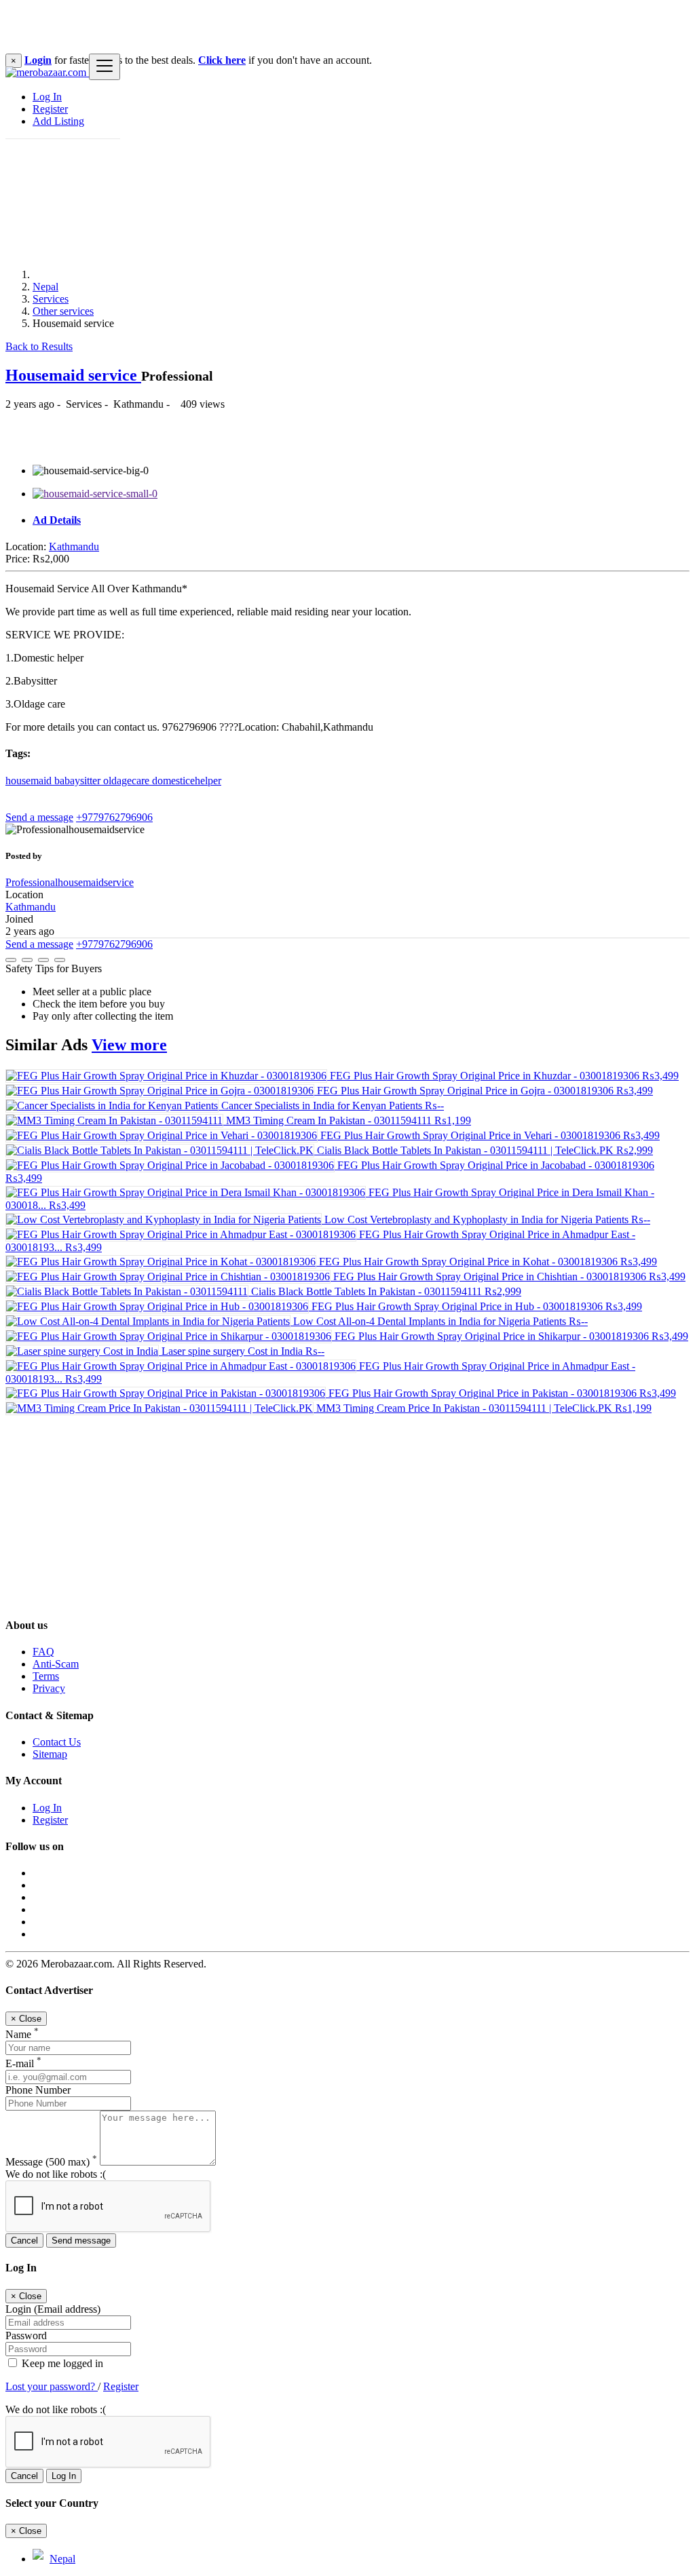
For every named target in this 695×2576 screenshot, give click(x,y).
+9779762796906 (114, 817)
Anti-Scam (56, 1664)
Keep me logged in (61, 2363)
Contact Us (57, 1742)
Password (26, 2335)
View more (129, 1045)
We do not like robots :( (56, 2174)
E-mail (23, 2063)
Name (22, 2034)
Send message (81, 2241)
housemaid (30, 781)
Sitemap (50, 1754)
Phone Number (38, 2090)
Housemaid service (73, 375)
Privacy (49, 1688)
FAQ (43, 1652)
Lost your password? (52, 2386)
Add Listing (58, 121)
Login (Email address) (53, 2309)
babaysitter (79, 781)
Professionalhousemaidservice (70, 882)
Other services (63, 311)
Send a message (39, 817)
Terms (46, 1676)
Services (51, 299)
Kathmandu (74, 546)
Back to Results (39, 346)
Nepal (45, 287)
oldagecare (128, 781)
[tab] (361, 520)
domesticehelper (187, 781)
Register (50, 109)
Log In (47, 97)
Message (51, 2162)
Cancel (24, 2241)
